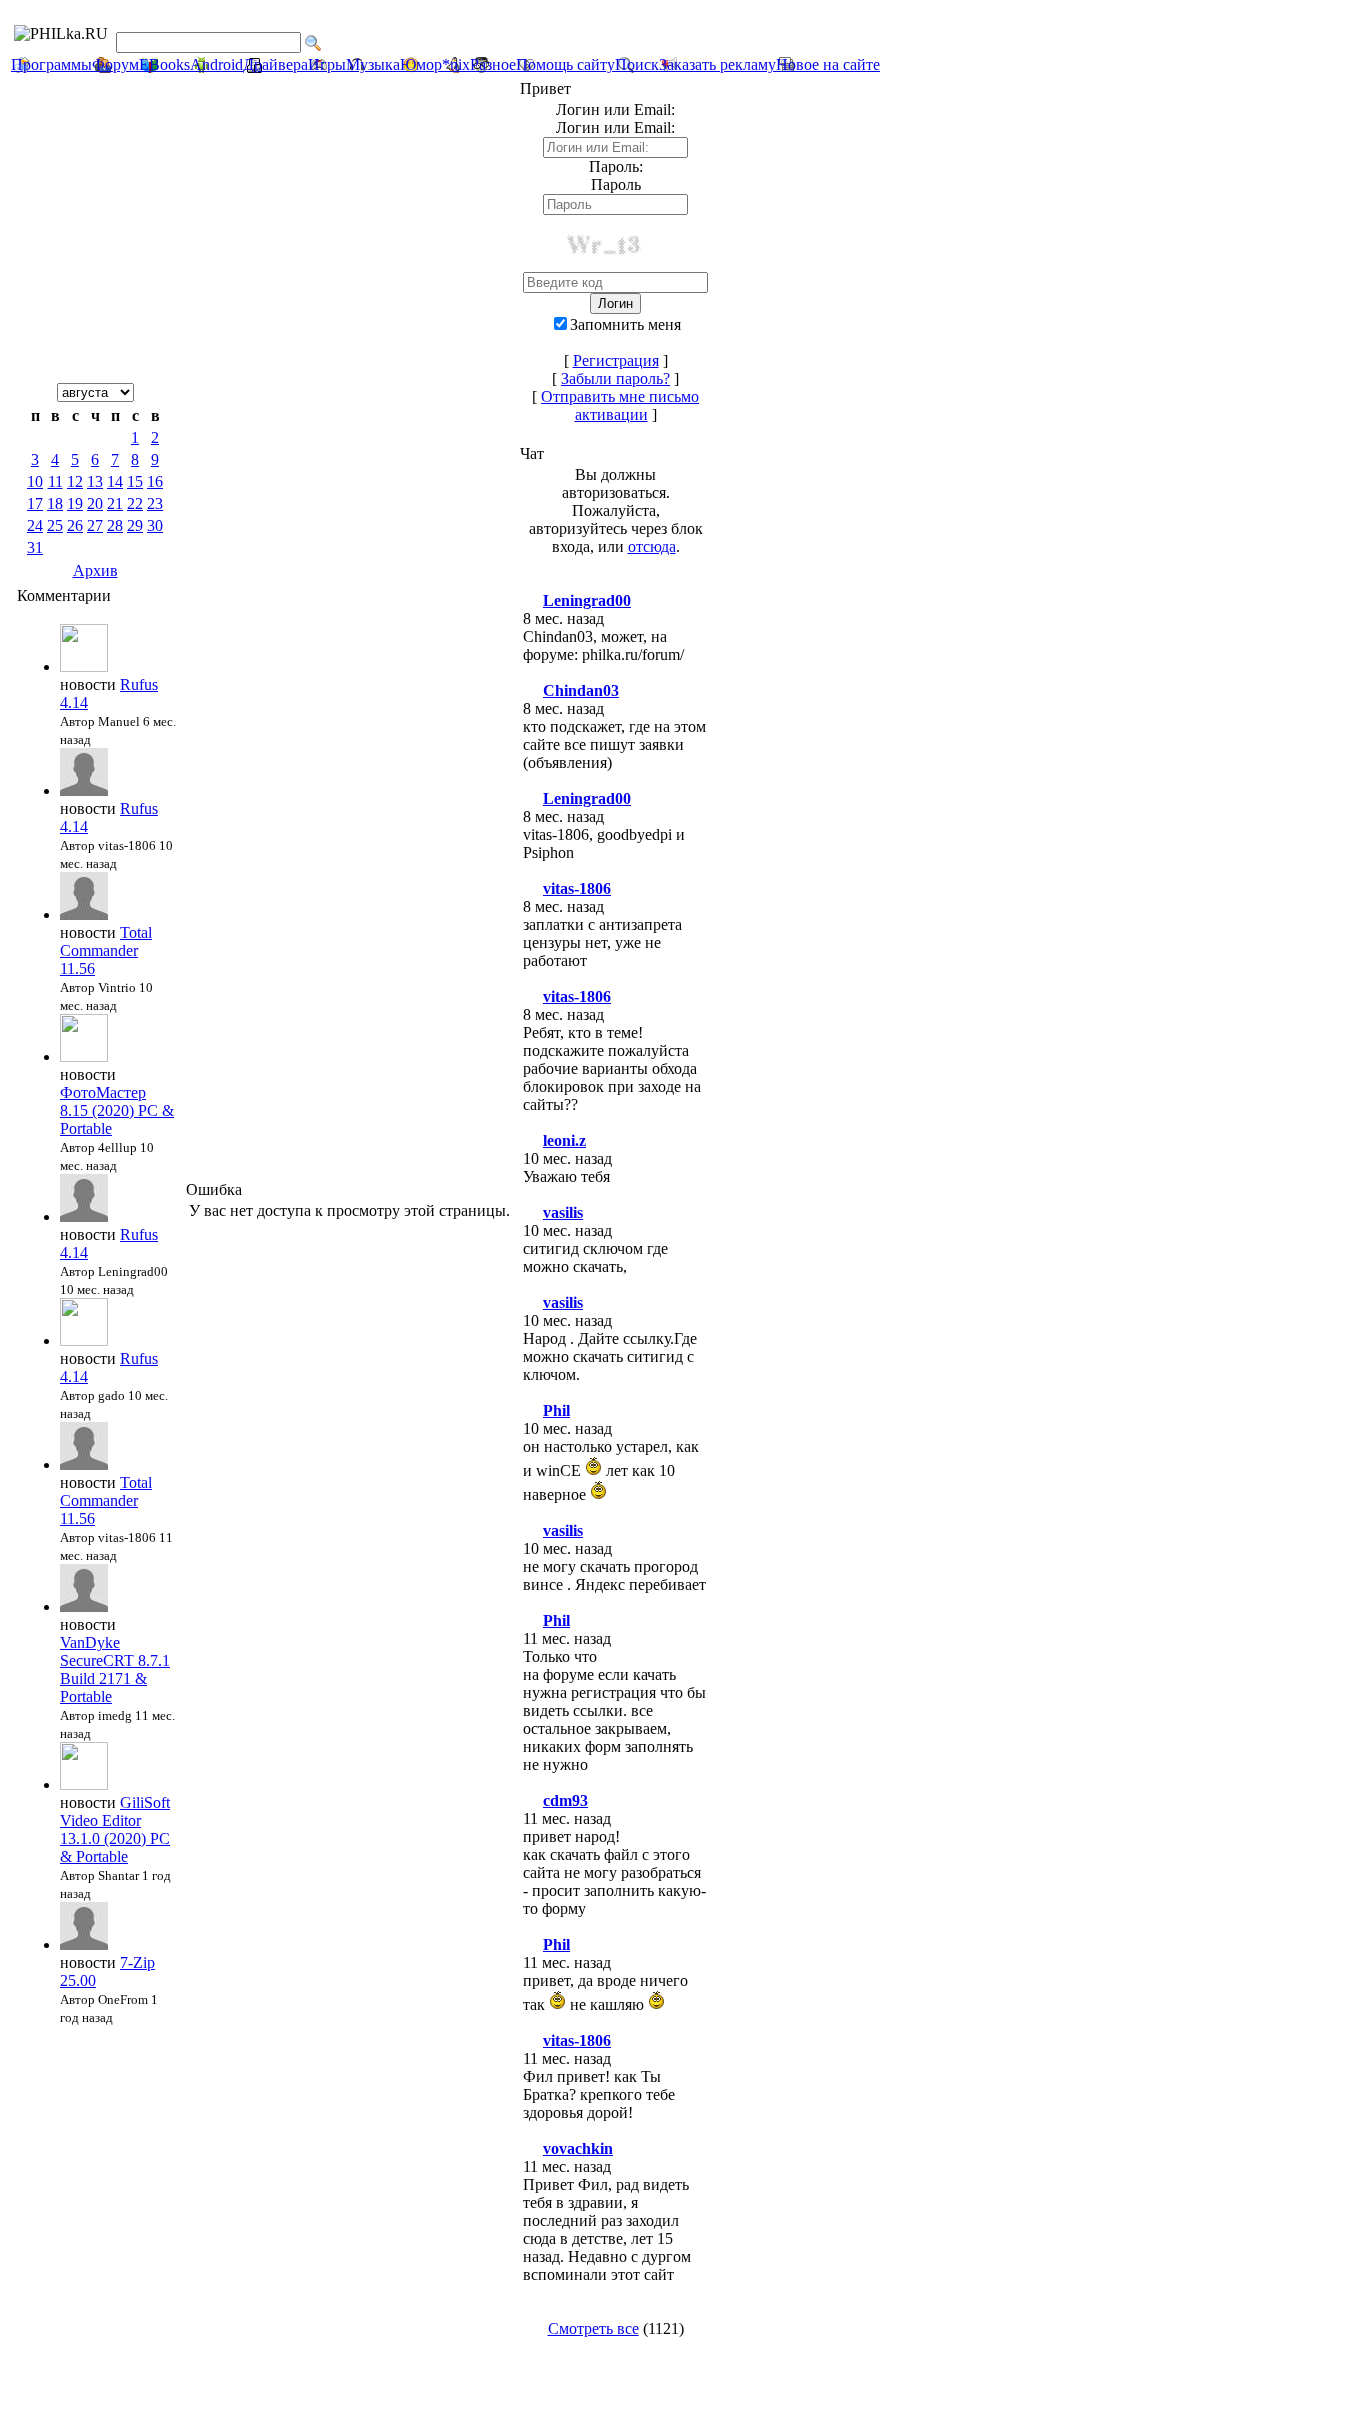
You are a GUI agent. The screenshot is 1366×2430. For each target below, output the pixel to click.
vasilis (563, 1212)
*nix (456, 64)
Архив (95, 570)
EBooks (164, 64)
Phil (556, 1410)
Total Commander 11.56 (106, 950)
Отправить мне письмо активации (620, 405)
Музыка (373, 64)
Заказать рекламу (717, 64)
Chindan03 (581, 690)
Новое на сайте (828, 64)
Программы (51, 64)
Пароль (616, 184)
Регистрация (616, 360)
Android (216, 64)
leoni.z (564, 1140)
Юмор (421, 64)
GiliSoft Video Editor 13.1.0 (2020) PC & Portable (115, 1829)
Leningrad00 (587, 600)
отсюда (652, 546)
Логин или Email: (615, 127)
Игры (327, 64)
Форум (115, 64)
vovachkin (578, 2148)
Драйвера (275, 64)
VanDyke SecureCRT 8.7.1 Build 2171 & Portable (115, 1669)
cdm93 (565, 1800)
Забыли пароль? (615, 378)
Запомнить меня (625, 324)
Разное (493, 64)
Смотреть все (593, 2328)
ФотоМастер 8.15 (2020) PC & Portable (117, 1110)
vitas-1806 (577, 888)
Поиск (637, 64)
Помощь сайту (565, 64)
